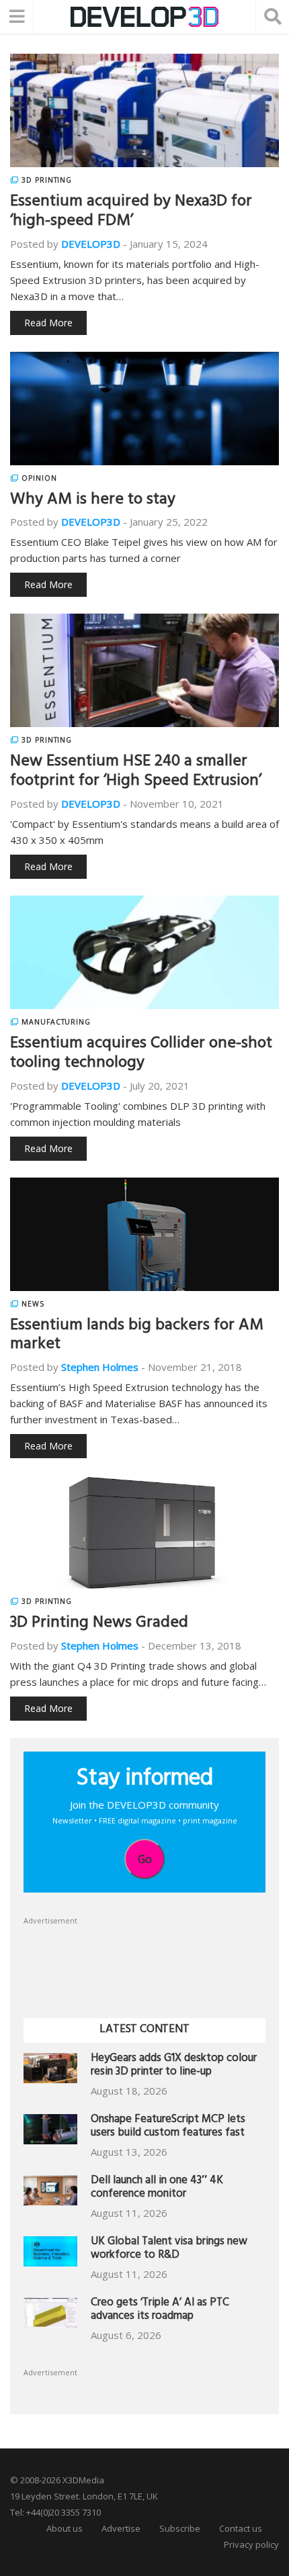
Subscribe (180, 2528)
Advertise (121, 2528)
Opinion (39, 478)
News (33, 1304)
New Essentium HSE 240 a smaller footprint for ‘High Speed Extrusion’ (136, 772)
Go (145, 1859)
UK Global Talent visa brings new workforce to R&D (169, 2249)
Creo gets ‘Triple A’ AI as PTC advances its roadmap (160, 2310)
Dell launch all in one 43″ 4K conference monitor (157, 2188)
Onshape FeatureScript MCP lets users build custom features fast (168, 2127)
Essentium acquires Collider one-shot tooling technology (141, 1054)
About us (65, 2528)
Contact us (241, 2528)
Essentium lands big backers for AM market (137, 1336)
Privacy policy (251, 2544)
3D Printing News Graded (99, 1624)
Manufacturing (56, 1022)
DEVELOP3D (91, 244)
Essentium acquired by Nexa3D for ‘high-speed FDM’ (131, 212)
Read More (48, 323)
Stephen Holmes (100, 1367)
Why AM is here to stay (93, 501)
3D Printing (47, 180)
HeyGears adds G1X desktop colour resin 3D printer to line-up (174, 2066)
